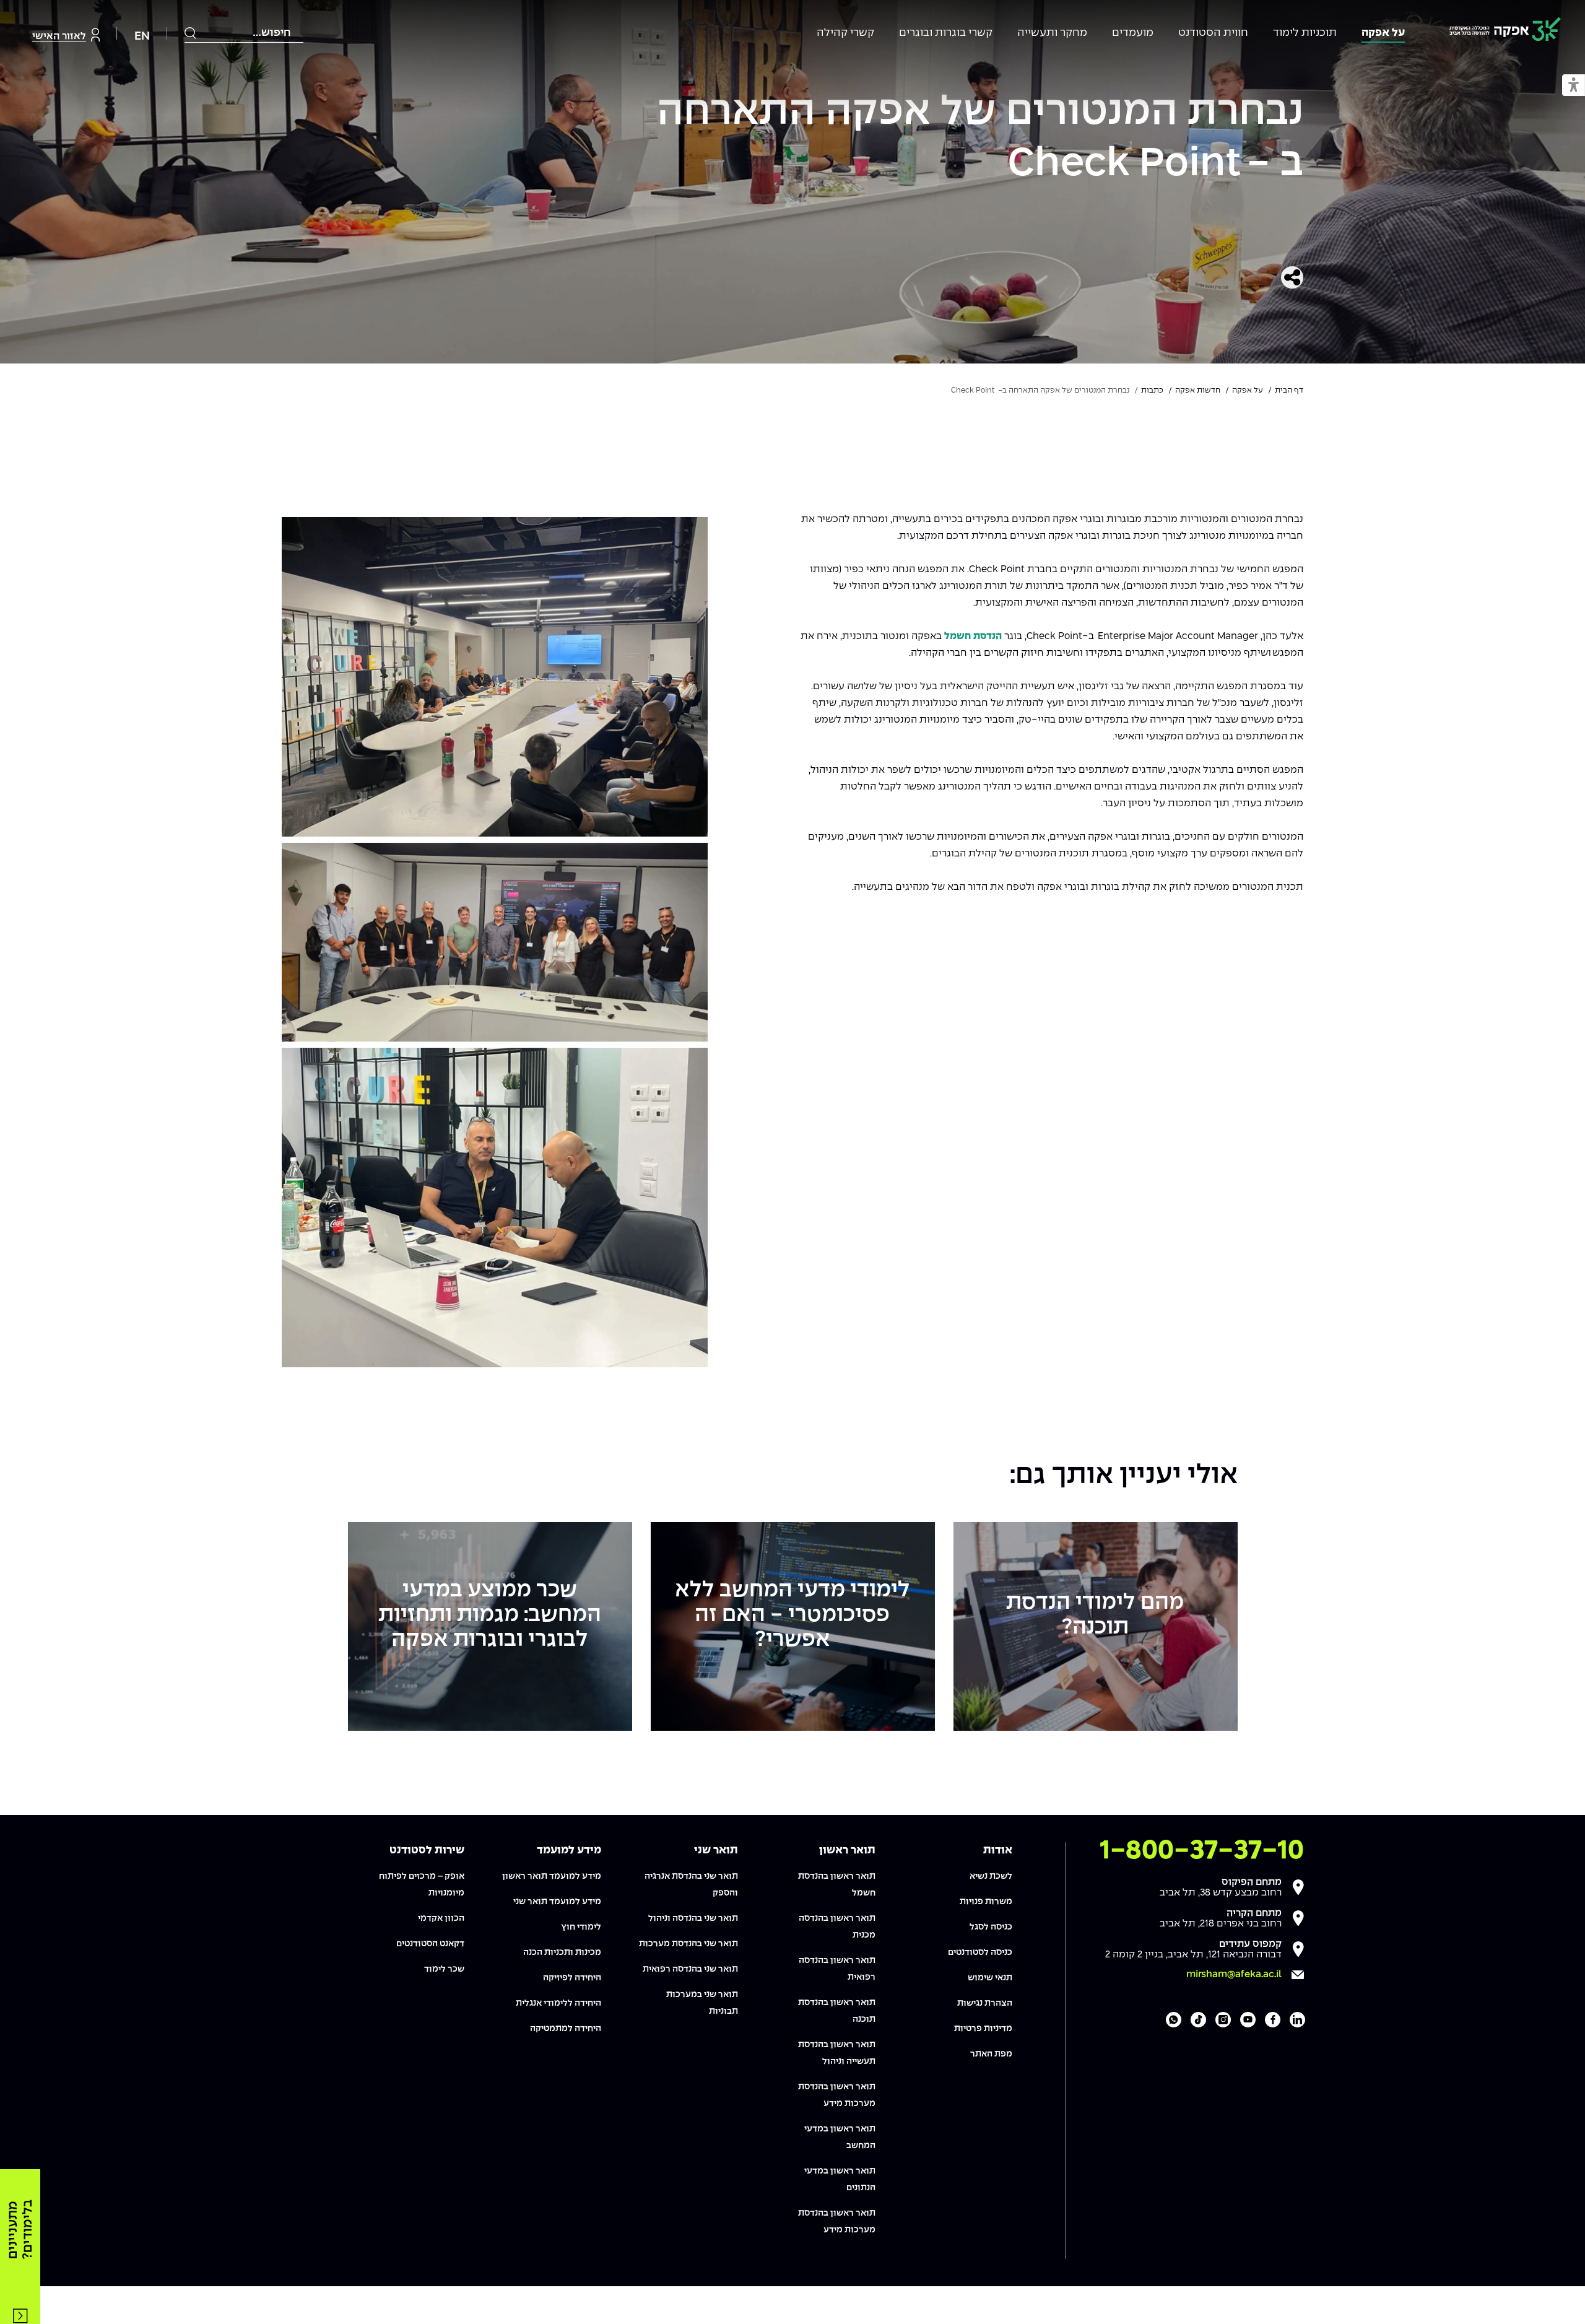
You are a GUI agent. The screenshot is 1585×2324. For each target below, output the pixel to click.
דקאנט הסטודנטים (430, 1944)
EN (142, 36)
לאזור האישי (59, 36)
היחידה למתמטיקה (566, 2029)
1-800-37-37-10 (1202, 1851)
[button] (1574, 86)
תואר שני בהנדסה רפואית (690, 1969)
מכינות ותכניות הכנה (562, 1952)
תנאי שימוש (990, 1978)
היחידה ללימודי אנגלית (558, 2003)
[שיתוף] (1292, 277)
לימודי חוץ (581, 1927)
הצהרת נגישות (985, 2003)
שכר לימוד (444, 1969)
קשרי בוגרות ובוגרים (946, 33)
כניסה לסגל (991, 1927)
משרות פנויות (986, 1902)
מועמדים (1133, 33)
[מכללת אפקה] (1505, 31)
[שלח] (191, 33)
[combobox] (244, 33)
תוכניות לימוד (1305, 33)
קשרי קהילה (845, 33)
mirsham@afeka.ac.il (1234, 1974)
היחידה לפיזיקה (572, 1978)
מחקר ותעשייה (1052, 33)
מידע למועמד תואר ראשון (552, 1876)
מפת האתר (991, 2054)
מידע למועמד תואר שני (557, 1902)
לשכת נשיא (991, 1876)
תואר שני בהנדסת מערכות (688, 1944)
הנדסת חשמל (973, 636)
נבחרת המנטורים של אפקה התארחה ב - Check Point (980, 138)
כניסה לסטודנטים (980, 1952)
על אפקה (1383, 33)
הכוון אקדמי (441, 1918)
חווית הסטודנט (1213, 33)
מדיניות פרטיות (983, 2029)
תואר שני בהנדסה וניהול (693, 1918)
